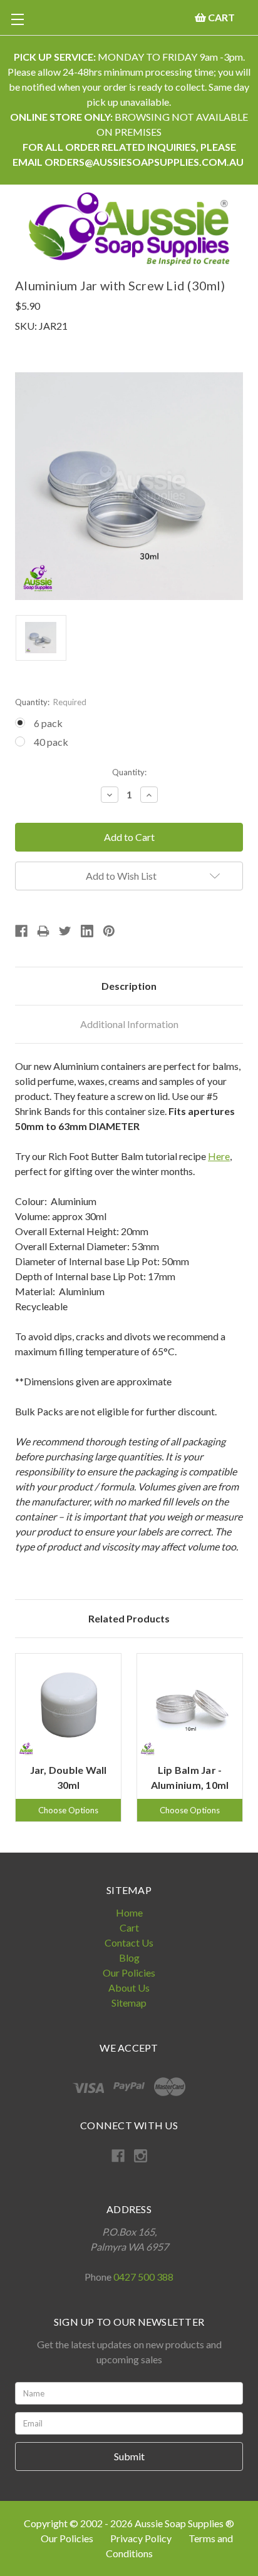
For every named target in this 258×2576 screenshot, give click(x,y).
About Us (129, 1988)
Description (129, 986)
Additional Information (129, 1024)
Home (129, 1912)
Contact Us (129, 1942)
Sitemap (129, 2003)
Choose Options (68, 1810)
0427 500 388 (143, 2277)
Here (219, 1156)
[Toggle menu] (17, 19)
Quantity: (51, 702)
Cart (129, 1927)
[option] (68, 1738)
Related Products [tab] (129, 1618)
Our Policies (129, 1973)
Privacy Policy (142, 2538)
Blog (129, 1957)
